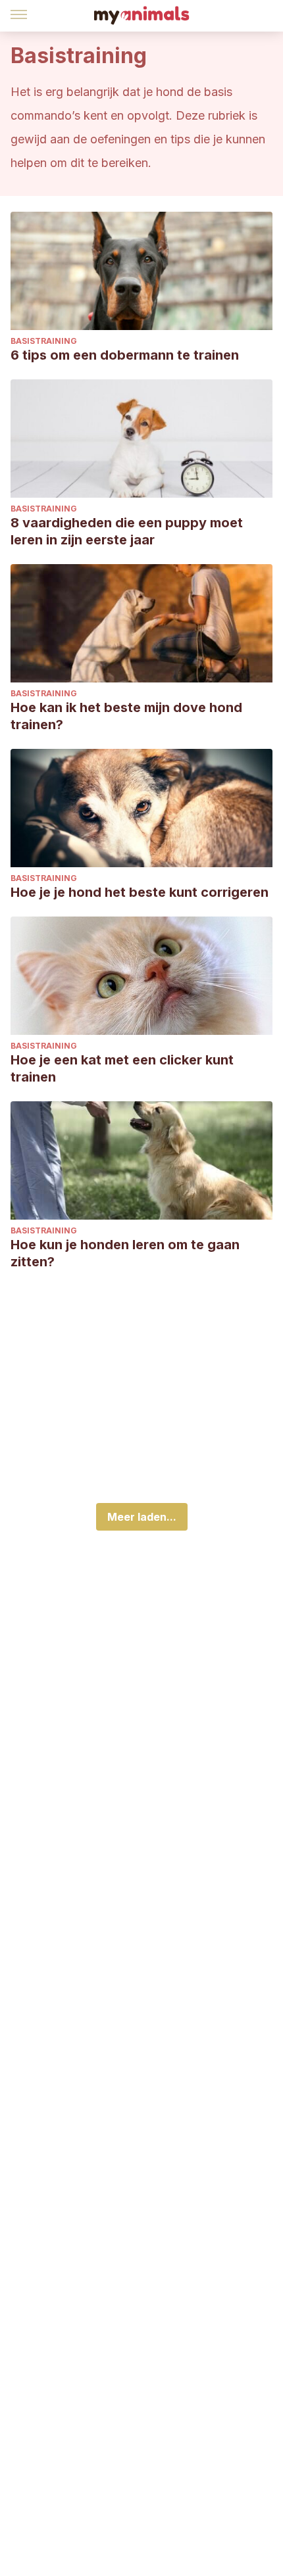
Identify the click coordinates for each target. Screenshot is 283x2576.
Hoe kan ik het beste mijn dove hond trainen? (126, 716)
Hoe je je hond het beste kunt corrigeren (140, 892)
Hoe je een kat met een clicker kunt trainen (122, 1068)
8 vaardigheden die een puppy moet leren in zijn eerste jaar (127, 531)
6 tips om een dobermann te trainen (125, 355)
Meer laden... (142, 1517)
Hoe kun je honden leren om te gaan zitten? (125, 1253)
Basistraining (44, 341)
